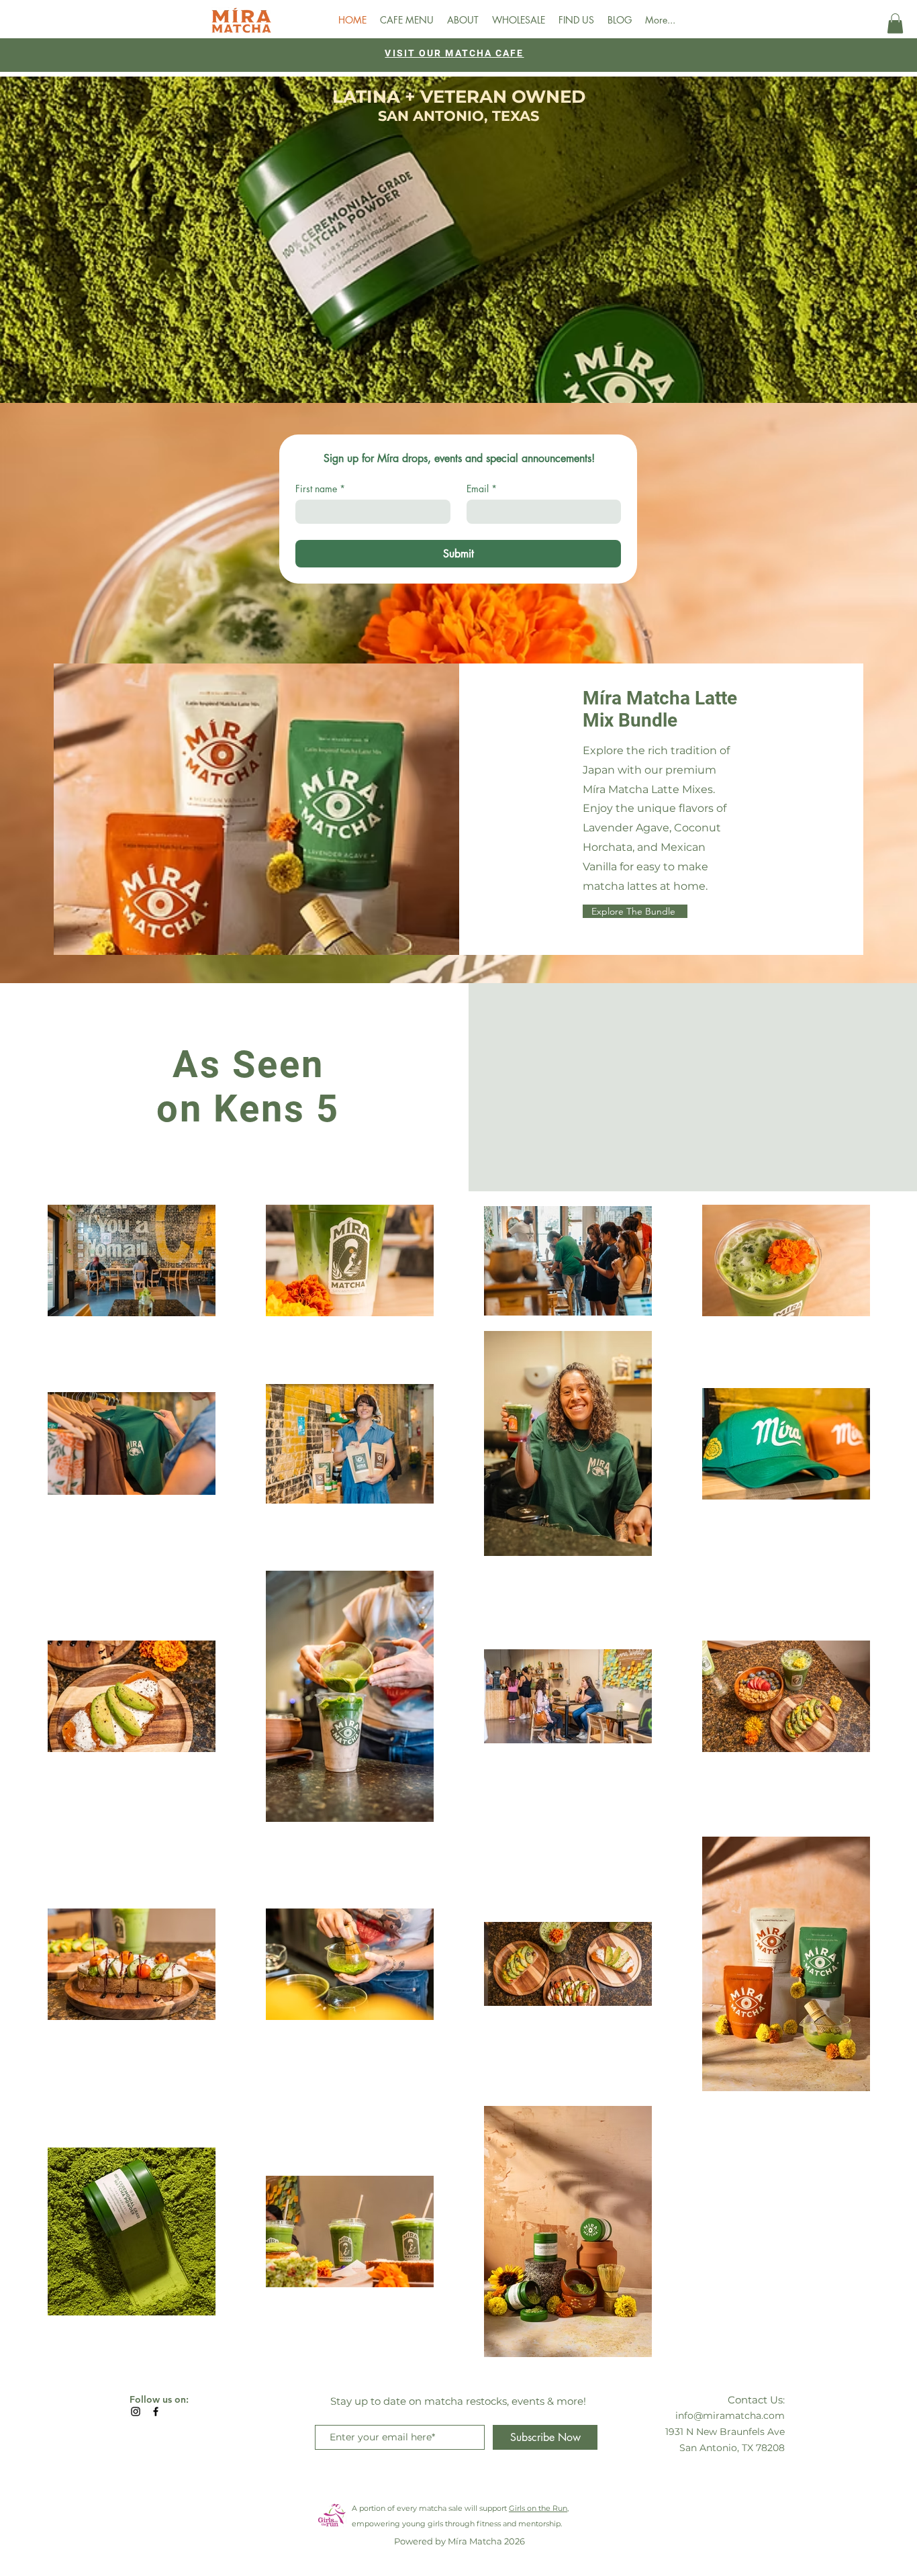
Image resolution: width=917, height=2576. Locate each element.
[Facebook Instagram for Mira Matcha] (156, 2411)
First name (320, 489)
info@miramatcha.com (730, 2416)
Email (482, 489)
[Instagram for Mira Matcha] (136, 2411)
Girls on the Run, (539, 2508)
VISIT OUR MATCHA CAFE (454, 53)
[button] (895, 24)
